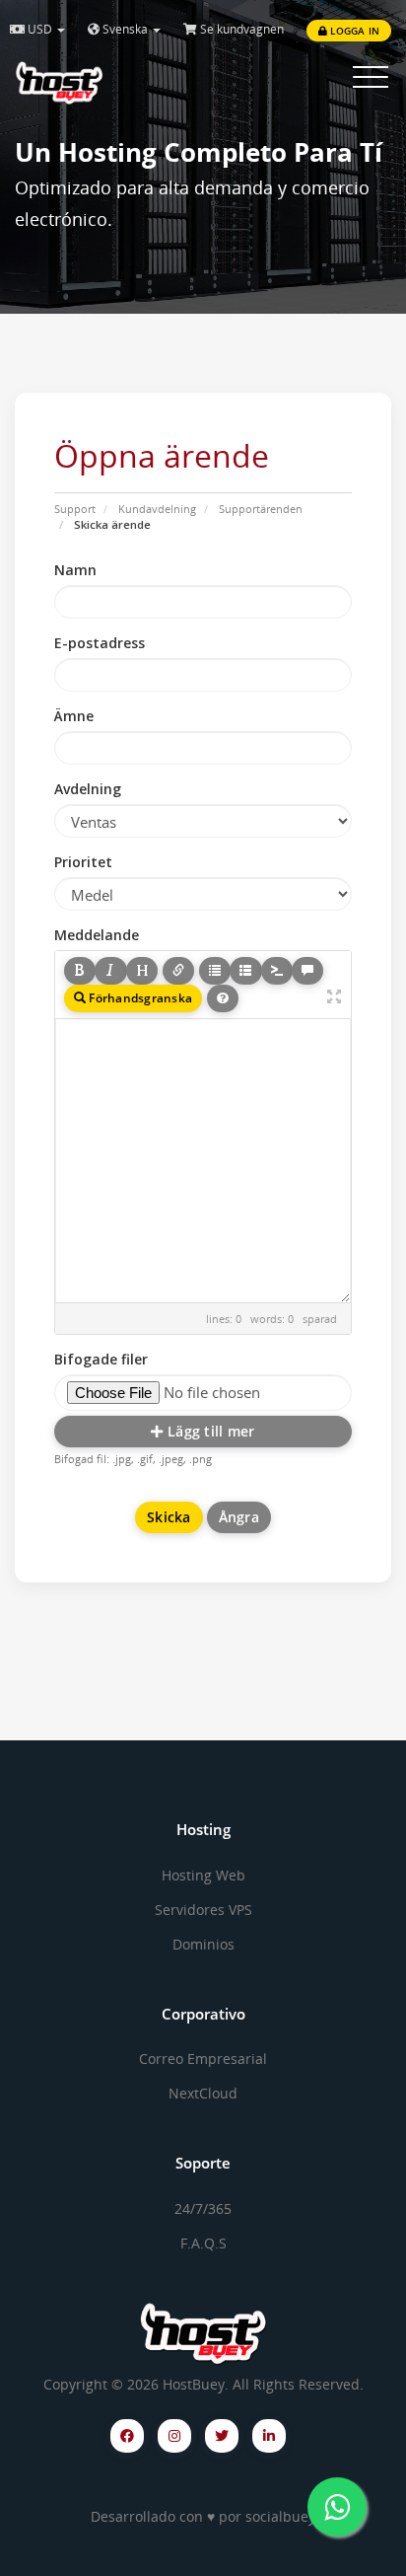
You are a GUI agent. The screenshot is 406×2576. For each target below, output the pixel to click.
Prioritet (83, 862)
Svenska (125, 29)
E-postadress (100, 643)
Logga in (353, 31)
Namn (75, 570)
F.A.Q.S (203, 2243)
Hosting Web (203, 1875)
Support (75, 509)
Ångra (239, 1517)
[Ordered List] (245, 971)
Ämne (74, 716)
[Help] (223, 998)
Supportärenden (261, 509)
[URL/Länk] (178, 971)
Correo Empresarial (203, 2059)
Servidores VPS (203, 1910)
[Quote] (307, 971)
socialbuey (280, 2516)
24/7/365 (203, 2208)
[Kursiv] (110, 971)
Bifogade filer (101, 1359)
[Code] (277, 971)
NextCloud (203, 2093)
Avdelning (88, 789)
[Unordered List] (215, 971)
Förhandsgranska (139, 998)
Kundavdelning (157, 509)
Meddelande (97, 935)
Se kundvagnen (240, 29)
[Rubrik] (142, 971)
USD (40, 29)
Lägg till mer (209, 1431)
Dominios (203, 1944)
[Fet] (80, 971)
